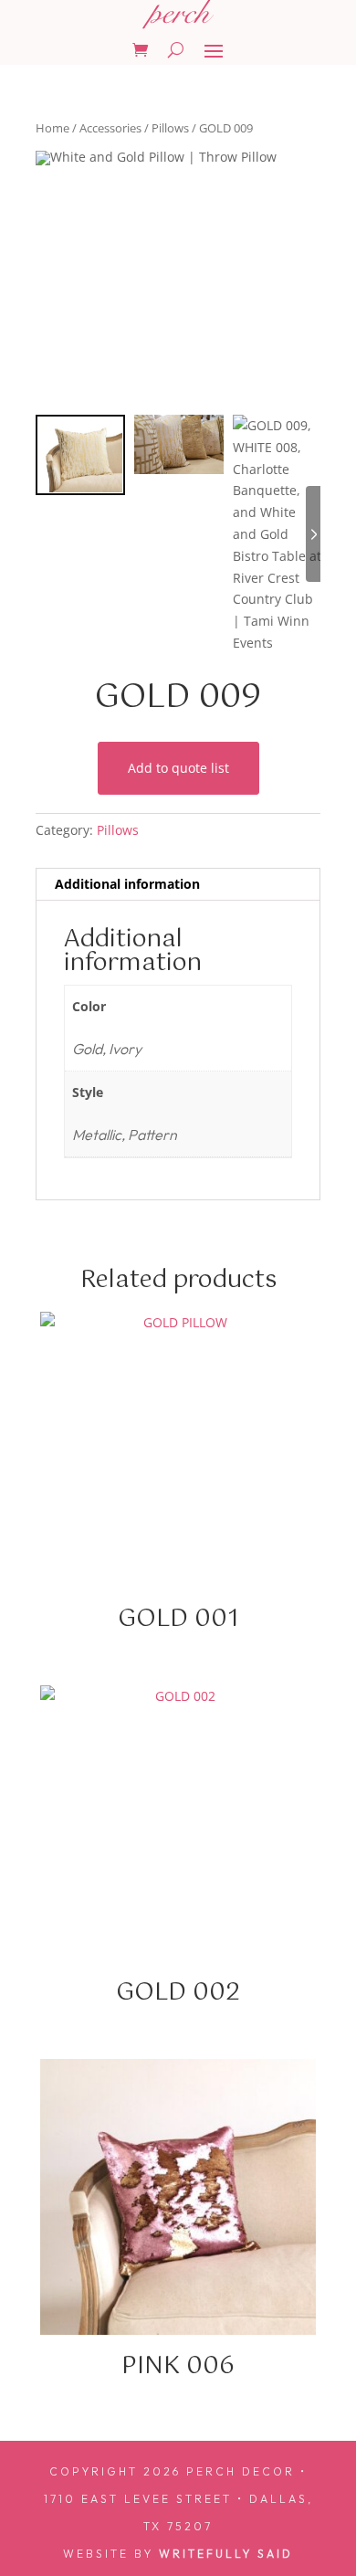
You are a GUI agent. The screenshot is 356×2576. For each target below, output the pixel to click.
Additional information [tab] (127, 884)
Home (52, 128)
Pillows (170, 128)
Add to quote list (178, 768)
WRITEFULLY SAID (226, 2554)
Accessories (110, 128)
